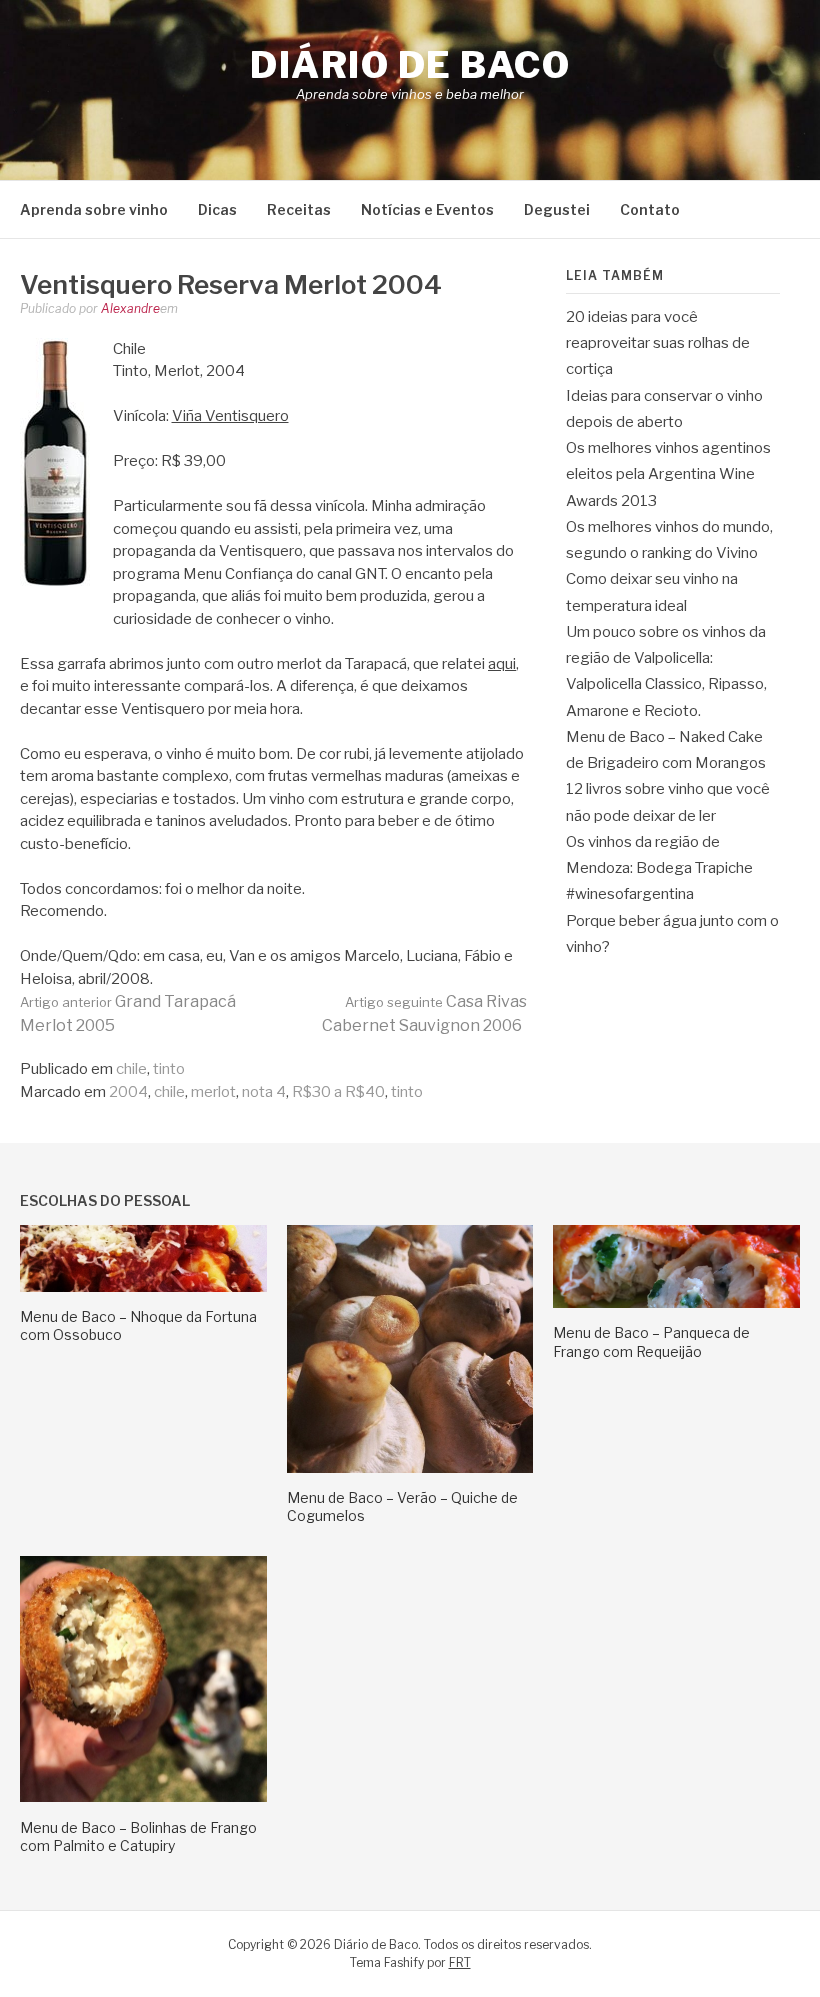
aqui (502, 664)
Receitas (299, 209)
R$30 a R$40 (338, 1092)
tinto (169, 1069)
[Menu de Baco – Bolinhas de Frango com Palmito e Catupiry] (143, 1797)
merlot (213, 1092)
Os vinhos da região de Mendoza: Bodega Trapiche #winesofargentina (659, 868)
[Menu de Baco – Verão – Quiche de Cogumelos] (410, 1468)
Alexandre (130, 308)
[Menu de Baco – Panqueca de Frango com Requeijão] (676, 1303)
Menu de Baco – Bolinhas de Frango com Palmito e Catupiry (138, 1836)
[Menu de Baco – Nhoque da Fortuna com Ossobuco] (143, 1287)
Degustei (557, 209)
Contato (650, 209)
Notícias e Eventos (427, 209)
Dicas (217, 209)
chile (131, 1069)
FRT (460, 1962)
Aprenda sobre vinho (94, 209)
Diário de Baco (410, 65)
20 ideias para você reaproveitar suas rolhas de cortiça (658, 343)
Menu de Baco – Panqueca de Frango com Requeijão (651, 1341)
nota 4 (264, 1092)
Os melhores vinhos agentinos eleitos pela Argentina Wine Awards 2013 (668, 474)
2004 (128, 1092)
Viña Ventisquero (230, 416)
